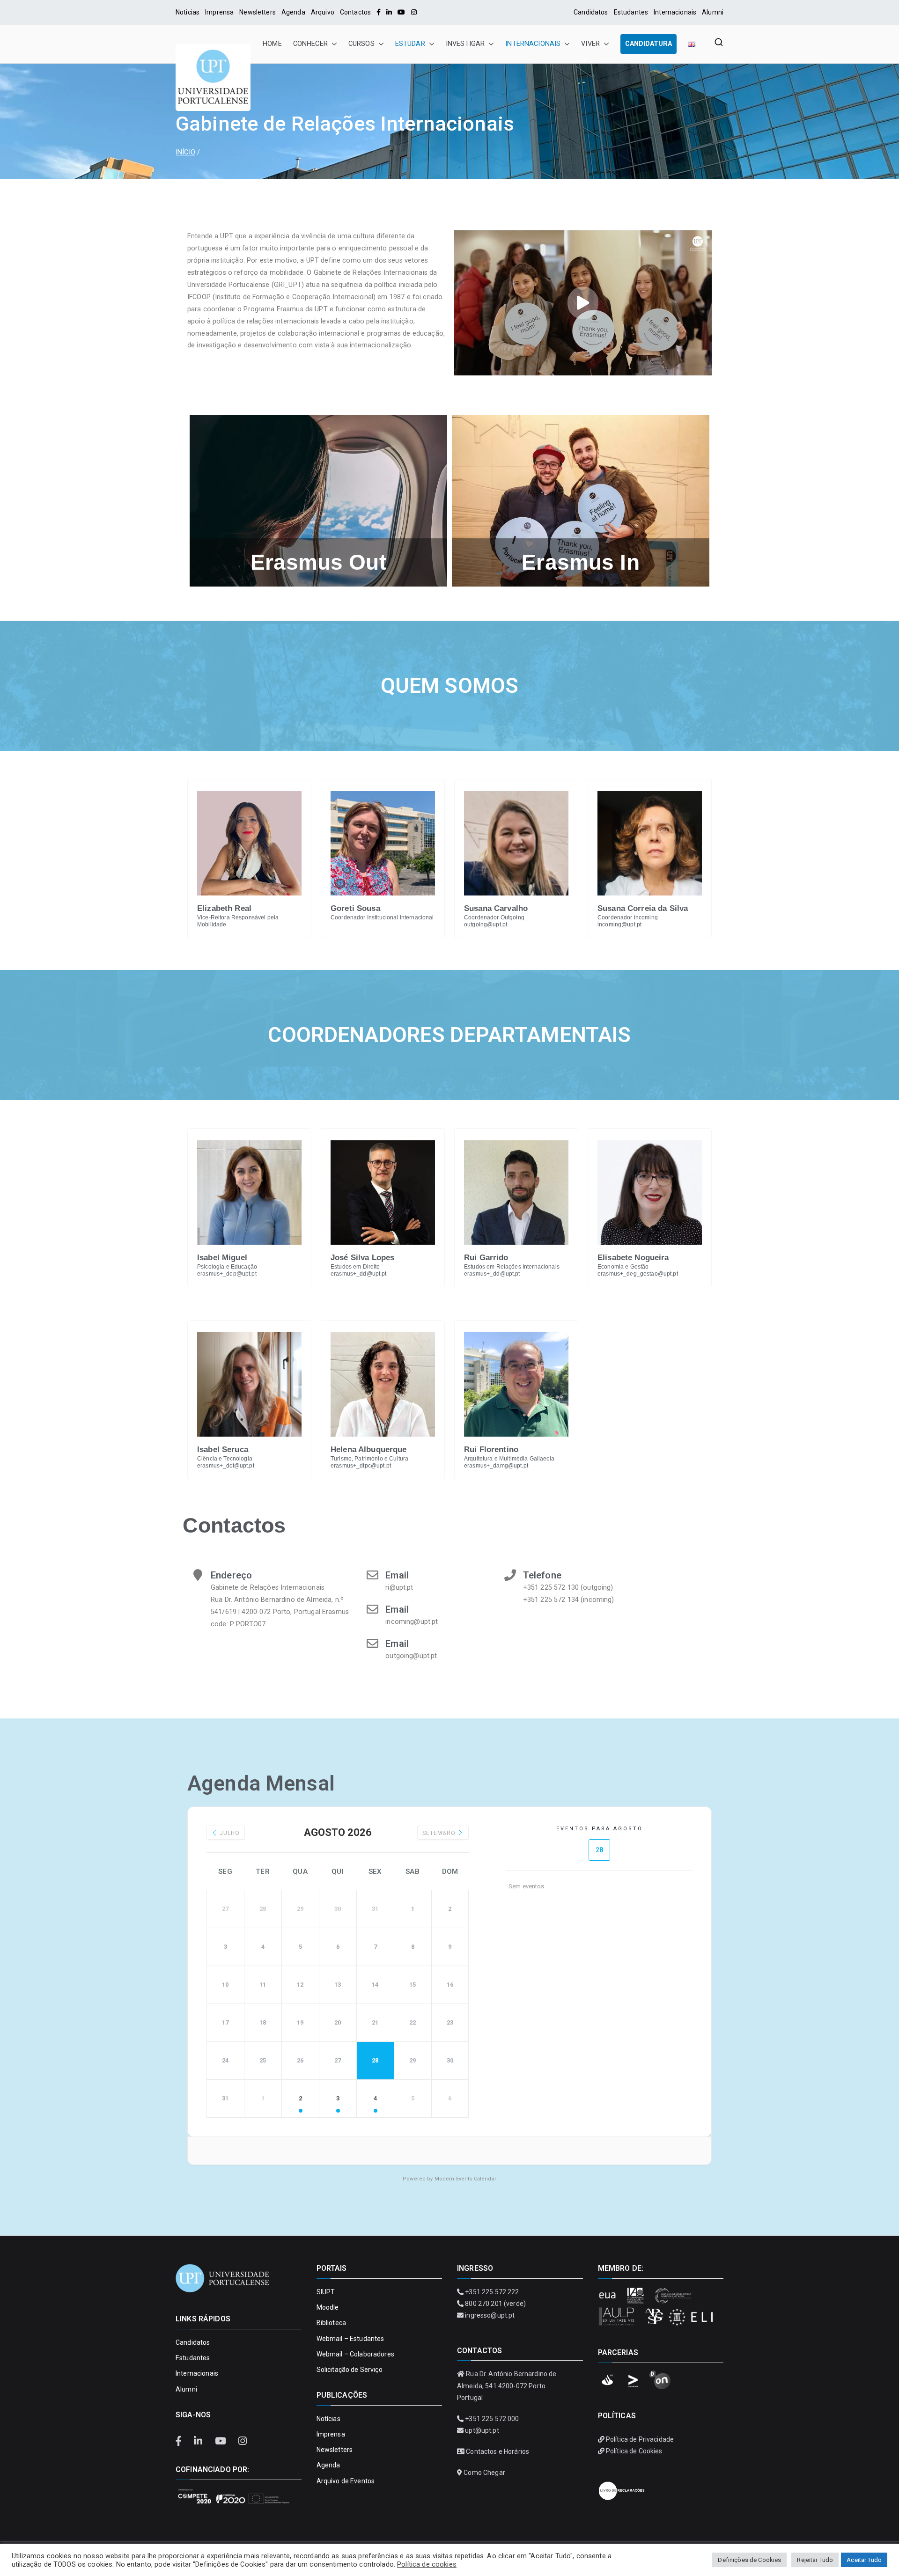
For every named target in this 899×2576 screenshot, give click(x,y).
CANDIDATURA (648, 44)
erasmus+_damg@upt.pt (496, 1466)
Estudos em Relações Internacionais (512, 1267)
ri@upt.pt (399, 1588)
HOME (272, 44)
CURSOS (361, 44)
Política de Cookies (634, 2451)
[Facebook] (379, 12)
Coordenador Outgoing (494, 917)
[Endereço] (198, 1575)
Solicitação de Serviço (350, 2370)
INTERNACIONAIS (533, 44)
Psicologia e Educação (227, 1267)
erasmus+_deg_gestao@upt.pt (638, 1274)
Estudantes (631, 12)
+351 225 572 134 (551, 1600)
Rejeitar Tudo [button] (815, 2560)
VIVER (590, 44)
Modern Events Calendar (465, 2179)
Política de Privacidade (640, 2439)
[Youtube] (401, 12)
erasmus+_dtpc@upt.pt (361, 1466)
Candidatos (591, 12)
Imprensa (219, 12)
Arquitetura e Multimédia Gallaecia (509, 1459)
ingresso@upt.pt (490, 2315)
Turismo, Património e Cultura (369, 1459)
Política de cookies (427, 2564)
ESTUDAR (410, 44)
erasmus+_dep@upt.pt (227, 1274)
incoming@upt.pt (619, 925)
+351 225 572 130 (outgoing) (568, 1588)
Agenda (293, 12)
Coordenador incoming (628, 917)
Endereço (231, 1575)
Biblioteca (331, 2323)
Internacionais (675, 12)
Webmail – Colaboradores (355, 2354)
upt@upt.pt (482, 2430)
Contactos (355, 12)
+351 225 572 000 (492, 2419)
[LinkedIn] (389, 12)
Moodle (328, 2307)
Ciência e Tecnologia (225, 1459)
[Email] (372, 1575)
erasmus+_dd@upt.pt (359, 1274)
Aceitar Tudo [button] (864, 2560)
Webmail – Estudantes (350, 2339)
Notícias (328, 2419)
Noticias (188, 12)
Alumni (713, 12)
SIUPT (326, 2292)
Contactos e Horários (497, 2451)
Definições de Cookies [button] (749, 2560)
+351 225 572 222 (492, 2292)
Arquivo (323, 12)
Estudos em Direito (355, 1267)
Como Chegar (484, 2473)
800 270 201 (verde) (495, 2304)
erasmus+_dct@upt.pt (226, 1466)
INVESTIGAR (465, 44)
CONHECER (310, 44)
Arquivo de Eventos (346, 2481)
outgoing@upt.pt (486, 925)
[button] (332, 44)
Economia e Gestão (623, 1267)
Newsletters (258, 12)
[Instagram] (414, 12)
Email (397, 1575)
